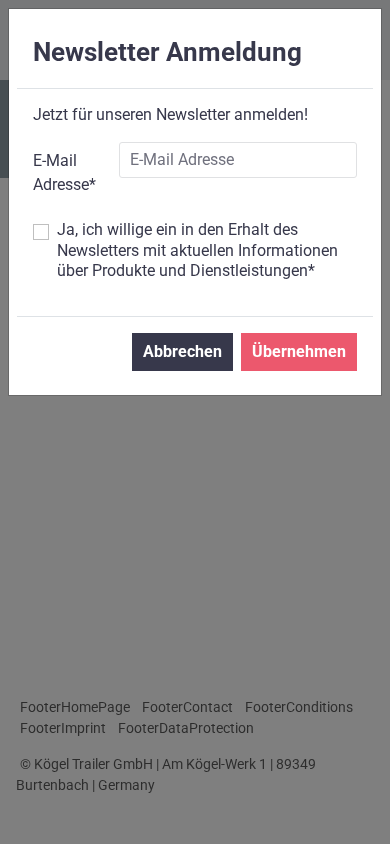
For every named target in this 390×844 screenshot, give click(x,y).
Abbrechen (182, 351)
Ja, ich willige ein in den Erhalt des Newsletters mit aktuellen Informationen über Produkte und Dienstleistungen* (197, 250)
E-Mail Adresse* (64, 172)
